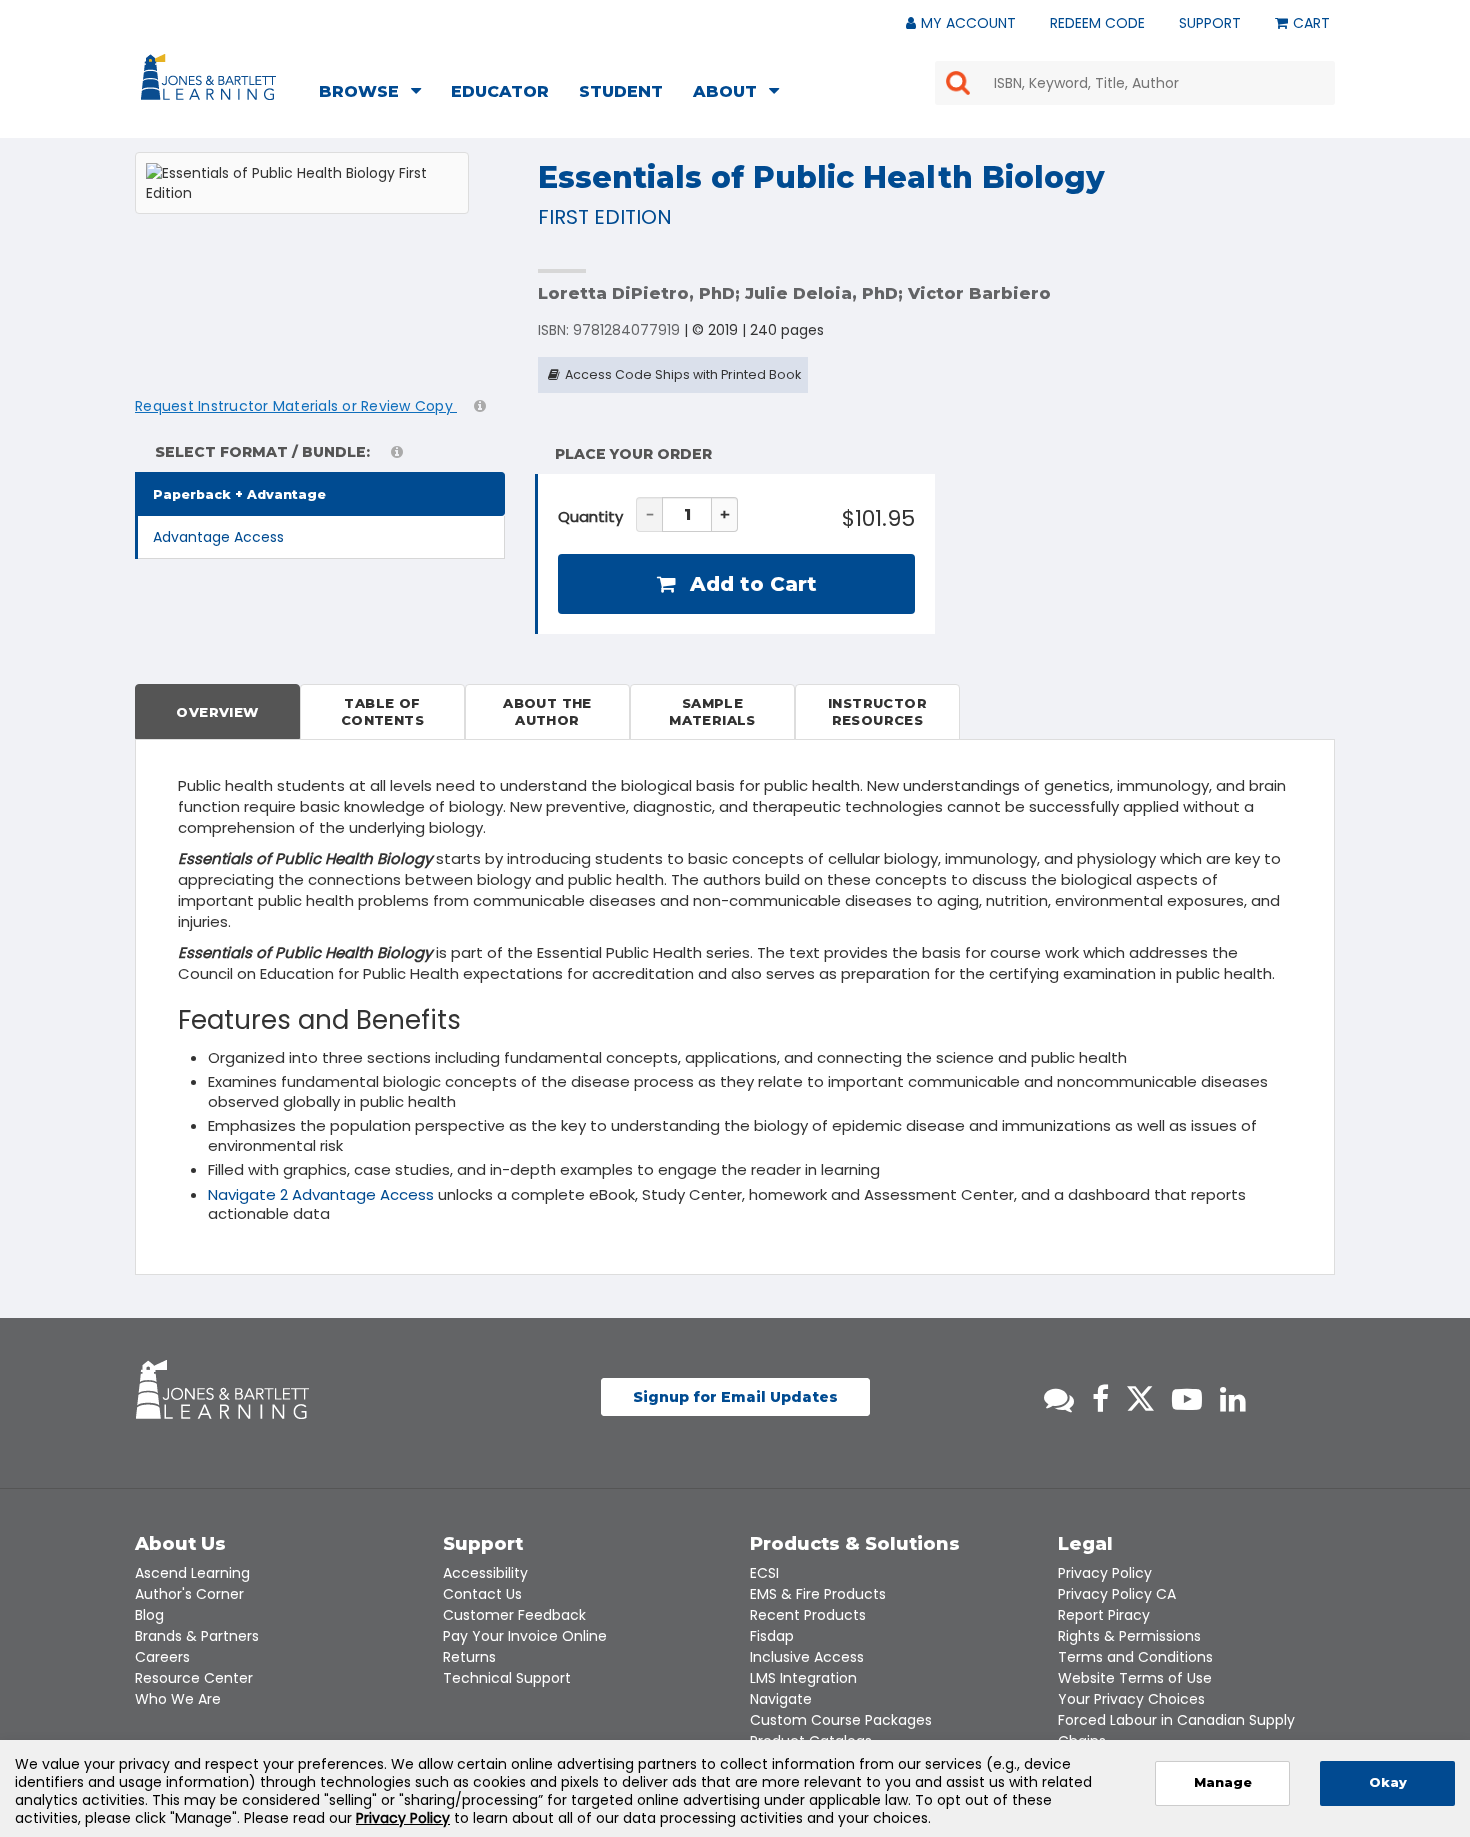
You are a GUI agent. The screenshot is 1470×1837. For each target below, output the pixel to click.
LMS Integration (803, 1678)
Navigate (781, 1699)
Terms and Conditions (1135, 1657)
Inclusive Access (807, 1657)
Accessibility (485, 1573)
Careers (162, 1657)
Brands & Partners (197, 1636)
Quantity (590, 516)
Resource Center (194, 1678)
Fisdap (772, 1636)
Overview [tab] (217, 712)
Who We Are (178, 1699)
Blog (149, 1615)
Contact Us (482, 1594)
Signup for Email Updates (735, 1397)
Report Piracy (1104, 1615)
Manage (1223, 1782)
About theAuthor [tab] (547, 711)
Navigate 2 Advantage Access (321, 1194)
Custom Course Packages (841, 1720)
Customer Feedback (514, 1615)
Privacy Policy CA (1117, 1594)
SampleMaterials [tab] (712, 711)
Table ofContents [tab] (382, 711)
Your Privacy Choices (1131, 1699)
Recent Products (808, 1615)
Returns (469, 1657)
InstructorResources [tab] (877, 711)
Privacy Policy (1105, 1573)
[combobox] (1135, 83)
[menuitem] (376, 94)
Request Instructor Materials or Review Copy (296, 406)
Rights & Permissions (1129, 1636)
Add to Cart (750, 584)
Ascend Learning (192, 1573)
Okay (1388, 1782)
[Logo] (211, 81)
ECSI (764, 1573)
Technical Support (507, 1678)
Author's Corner (189, 1594)
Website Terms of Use (1135, 1678)
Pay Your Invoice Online (525, 1636)
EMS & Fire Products (818, 1594)
